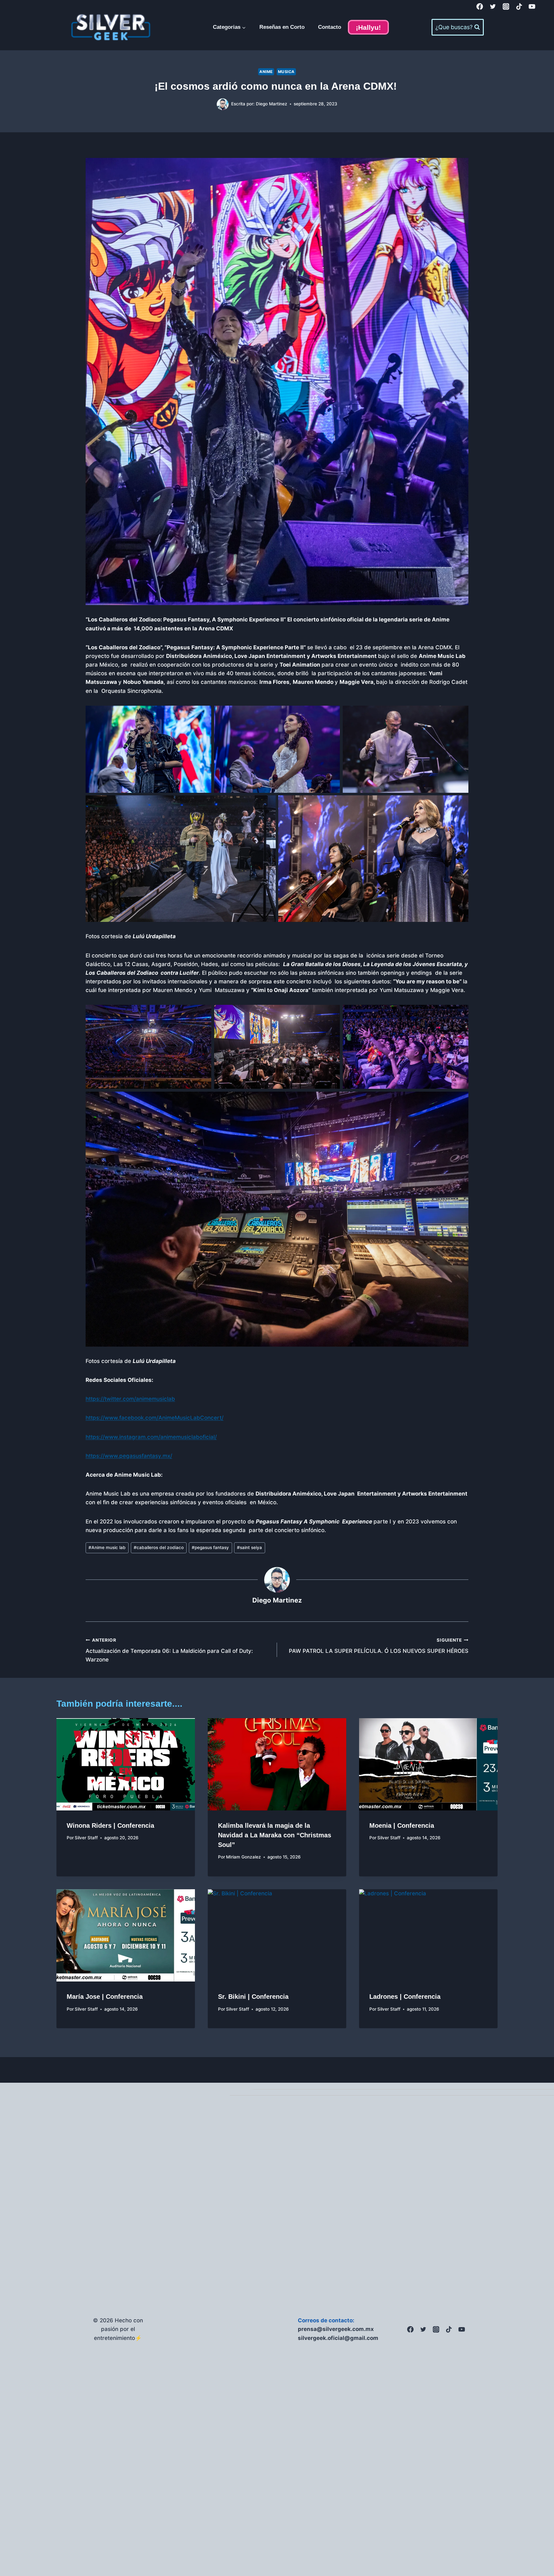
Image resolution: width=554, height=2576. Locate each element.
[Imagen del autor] (223, 104)
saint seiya (249, 1547)
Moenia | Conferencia (402, 1825)
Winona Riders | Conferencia (110, 1825)
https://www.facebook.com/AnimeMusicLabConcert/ (155, 1418)
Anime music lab (107, 1547)
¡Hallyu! (368, 27)
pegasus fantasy (210, 1547)
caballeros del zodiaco (159, 1547)
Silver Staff (86, 1838)
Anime (266, 72)
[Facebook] (480, 7)
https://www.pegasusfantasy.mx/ (129, 1456)
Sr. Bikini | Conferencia (253, 1997)
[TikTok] (519, 7)
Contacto (330, 27)
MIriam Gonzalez (243, 1857)
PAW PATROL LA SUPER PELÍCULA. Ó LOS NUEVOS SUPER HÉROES (379, 1646)
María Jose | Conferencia (105, 1997)
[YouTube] (532, 7)
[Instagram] (506, 7)
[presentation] (126, 1764)
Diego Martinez (272, 104)
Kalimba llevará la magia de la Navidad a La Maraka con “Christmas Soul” (275, 1835)
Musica (286, 72)
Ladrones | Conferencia (405, 1997)
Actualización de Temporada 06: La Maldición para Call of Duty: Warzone (169, 1650)
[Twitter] (493, 7)
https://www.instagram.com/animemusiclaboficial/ (151, 1437)
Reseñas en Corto (282, 27)
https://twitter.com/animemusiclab (130, 1399)
